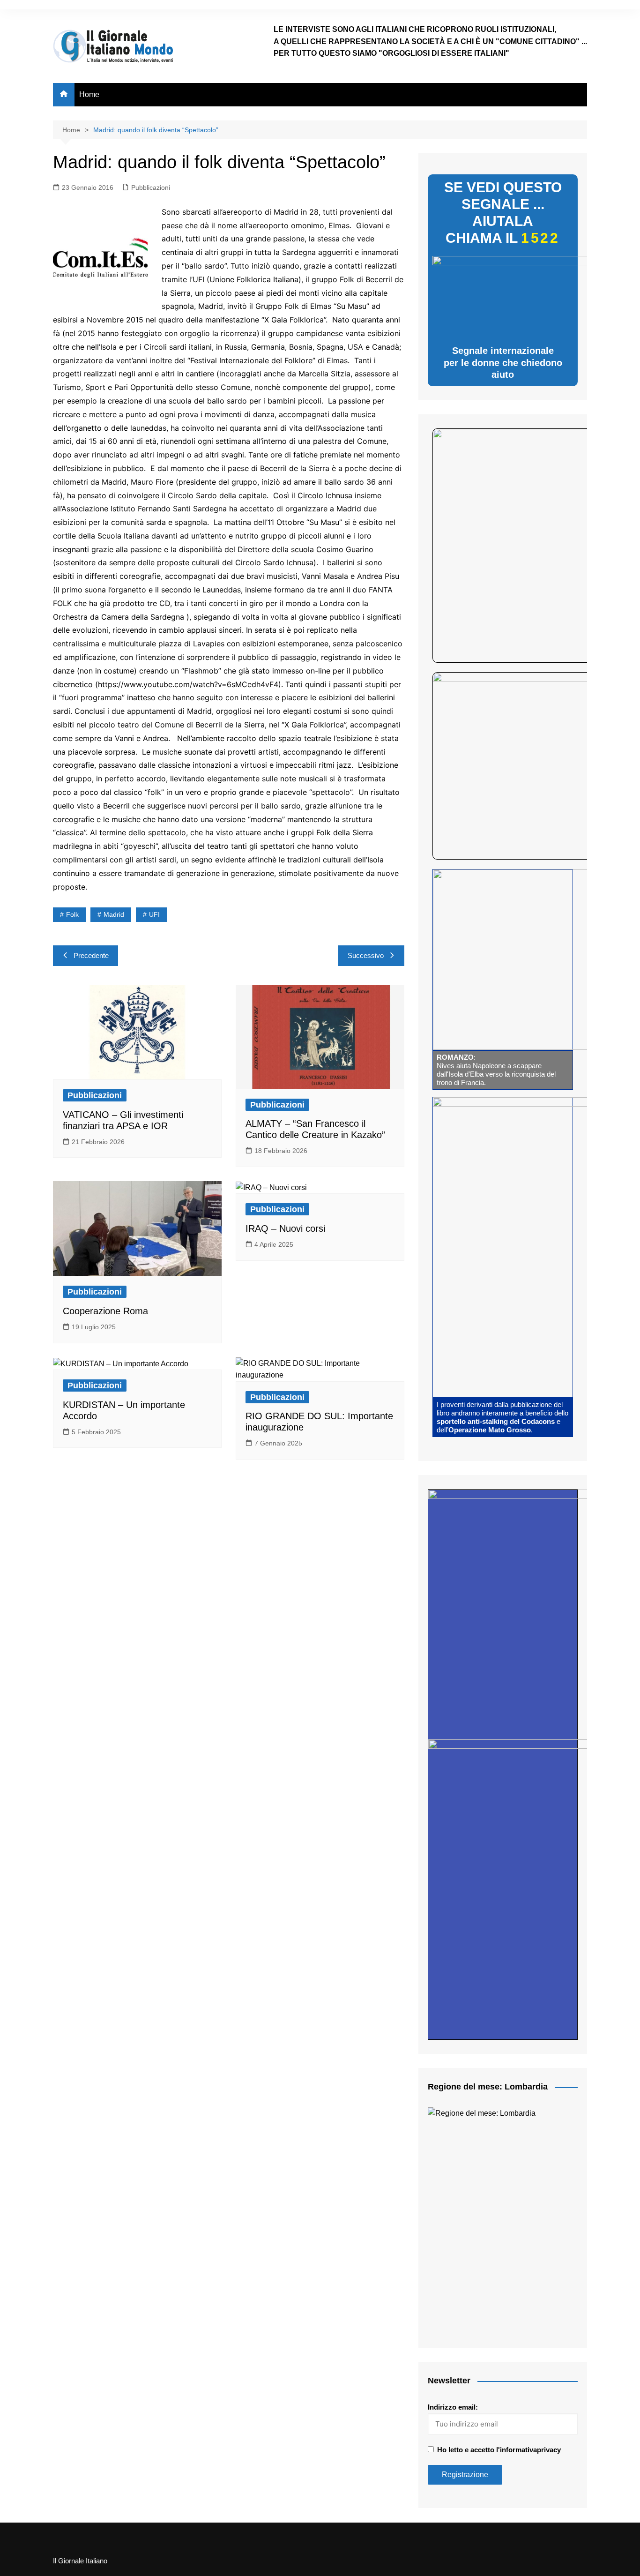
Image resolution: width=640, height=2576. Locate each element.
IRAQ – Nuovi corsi (285, 1228)
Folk (72, 914)
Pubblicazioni (151, 187)
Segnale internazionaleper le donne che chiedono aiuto (503, 363)
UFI (154, 914)
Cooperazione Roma (105, 1311)
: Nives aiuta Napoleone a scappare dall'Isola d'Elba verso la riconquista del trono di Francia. (496, 1070)
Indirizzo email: (453, 2407)
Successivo (366, 955)
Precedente (91, 955)
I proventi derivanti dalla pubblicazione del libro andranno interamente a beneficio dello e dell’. (502, 1417)
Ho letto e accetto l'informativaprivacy (499, 2450)
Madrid (114, 914)
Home (89, 94)
